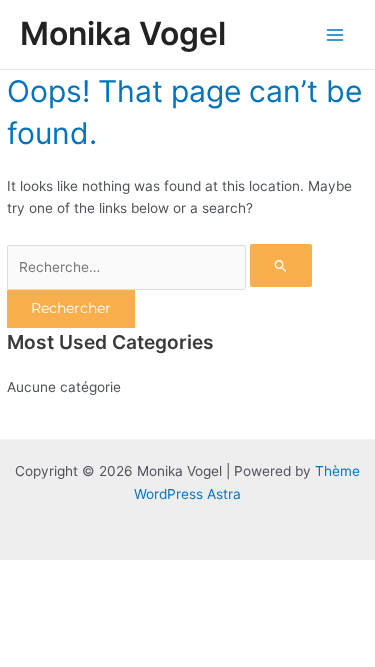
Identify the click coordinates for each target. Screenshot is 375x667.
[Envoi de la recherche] (281, 265)
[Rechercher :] (159, 267)
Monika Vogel (123, 33)
